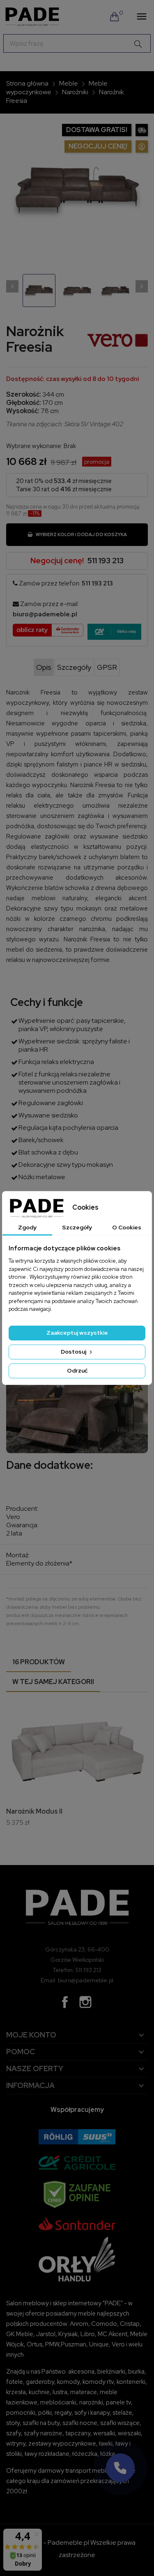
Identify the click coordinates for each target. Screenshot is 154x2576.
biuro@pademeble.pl (45, 614)
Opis (44, 667)
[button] (120, 2468)
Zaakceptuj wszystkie (77, 1333)
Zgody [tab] (27, 1227)
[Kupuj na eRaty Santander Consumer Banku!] (48, 629)
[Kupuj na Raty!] (114, 632)
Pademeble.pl (68, 2542)
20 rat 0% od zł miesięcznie (64, 481)
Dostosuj (74, 1352)
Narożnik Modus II (34, 1811)
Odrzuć (77, 1370)
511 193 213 (106, 561)
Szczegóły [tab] (77, 1227)
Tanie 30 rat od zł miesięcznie (64, 489)
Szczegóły (74, 667)
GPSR (107, 667)
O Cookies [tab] (127, 1227)
